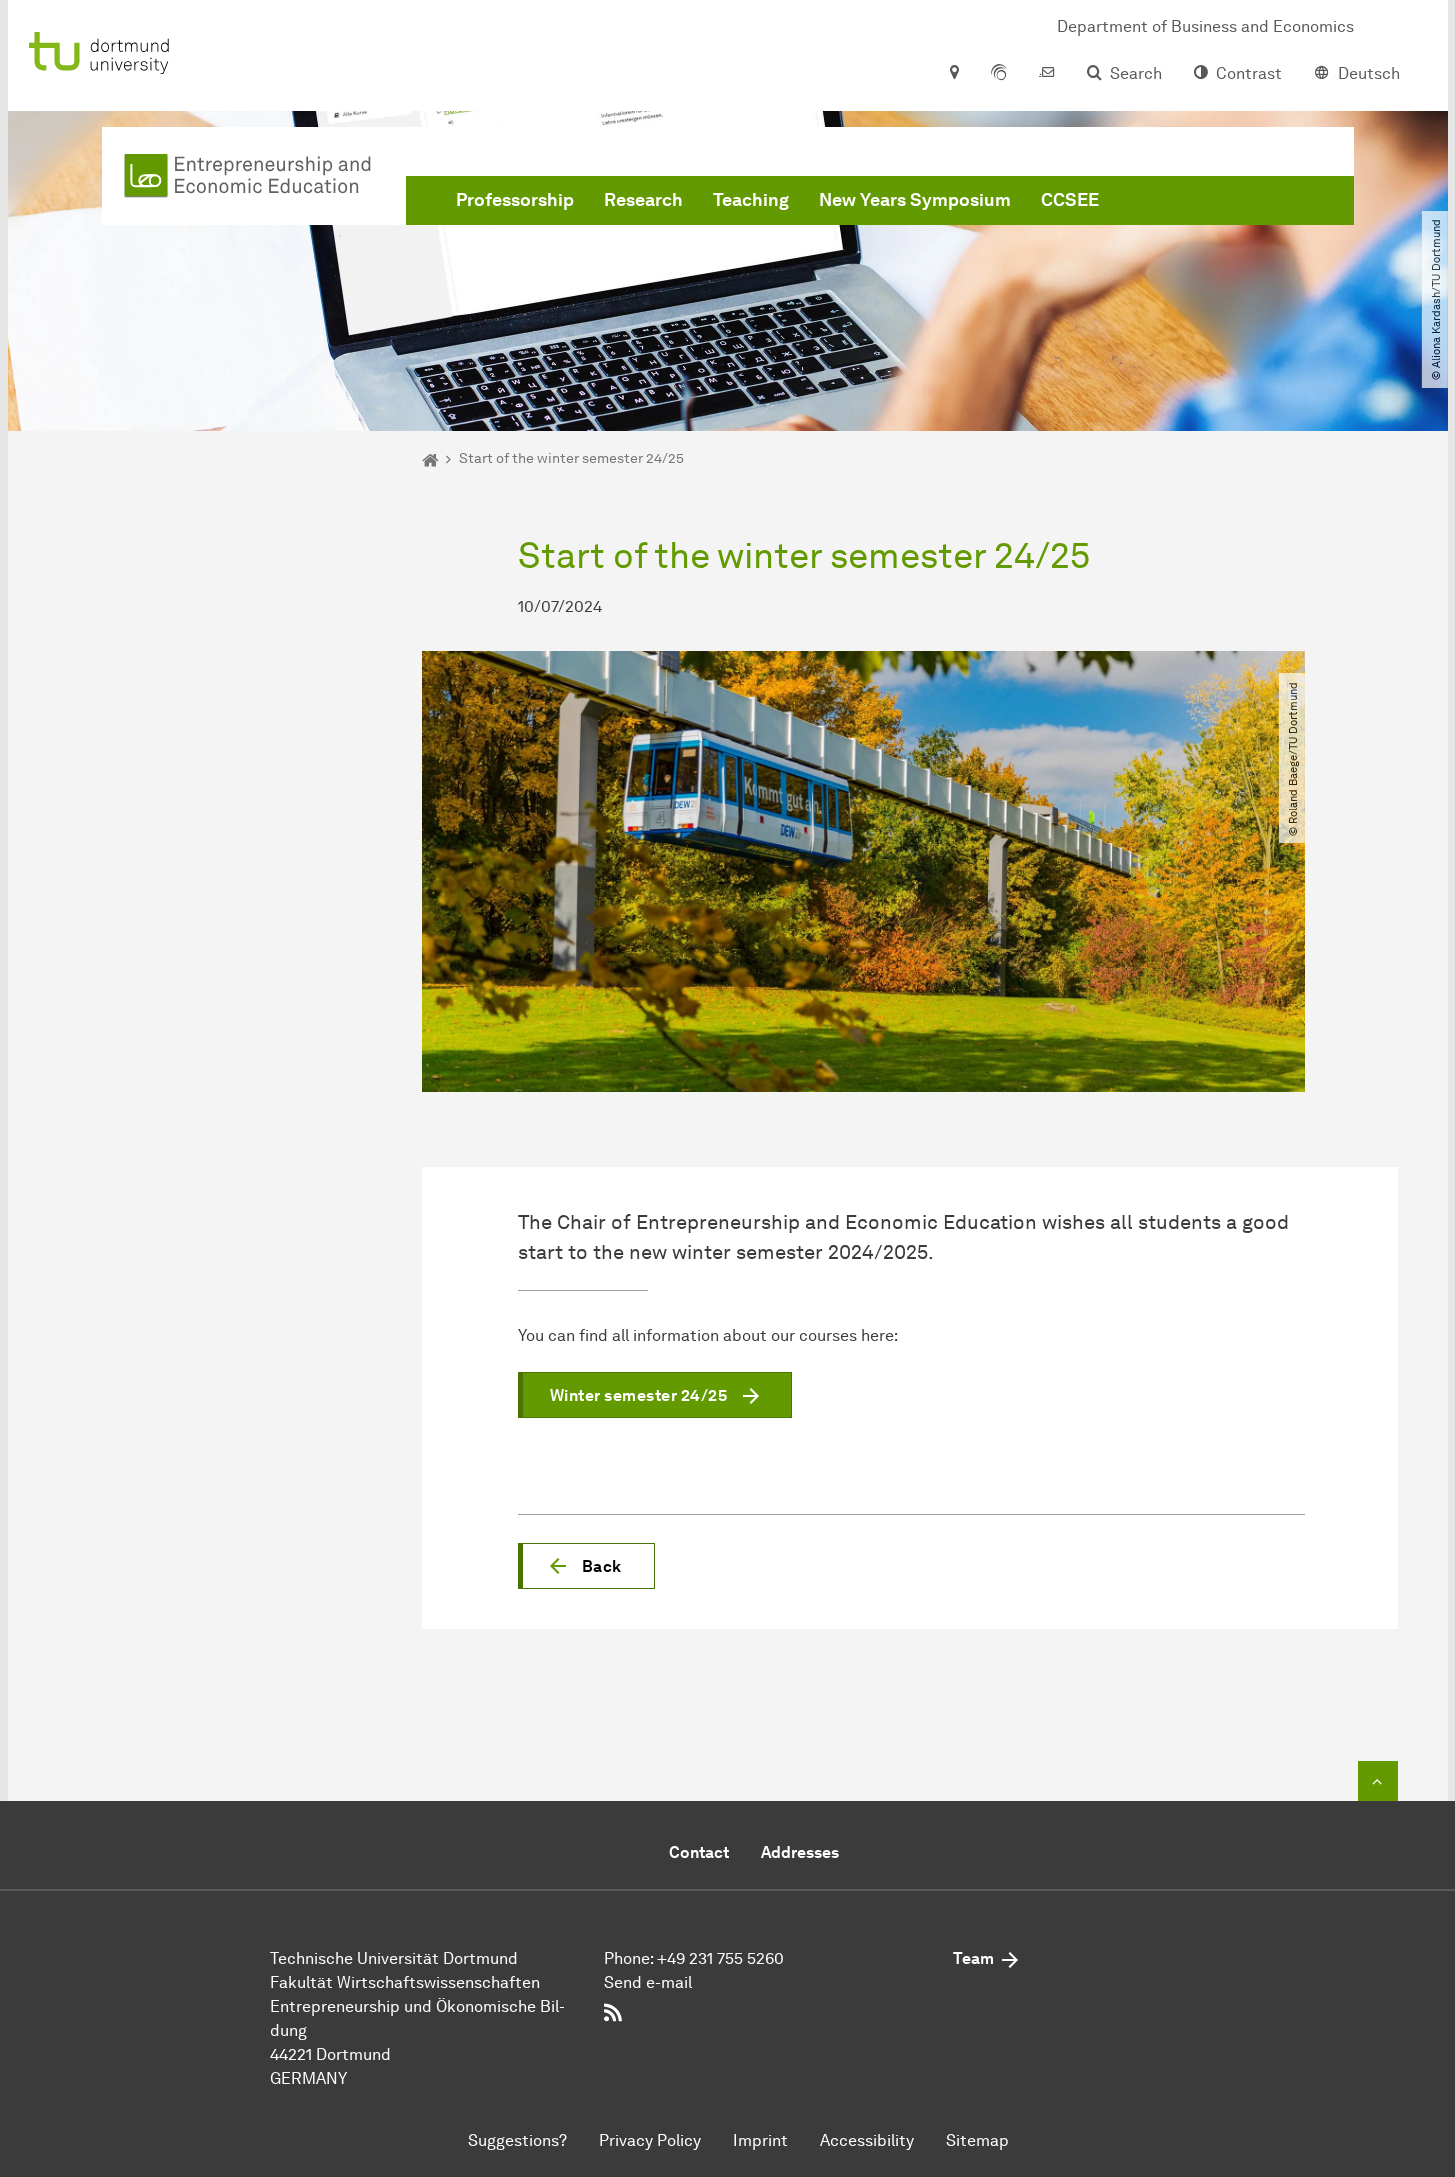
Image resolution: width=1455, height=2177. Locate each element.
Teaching (751, 200)
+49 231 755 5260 (720, 1958)
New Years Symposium (915, 200)
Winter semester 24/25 (639, 1395)
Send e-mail (648, 1982)
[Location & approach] (953, 74)
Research (643, 200)
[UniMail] (1047, 74)
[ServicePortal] (999, 74)
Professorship (515, 200)
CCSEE (1070, 200)
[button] (586, 1566)
